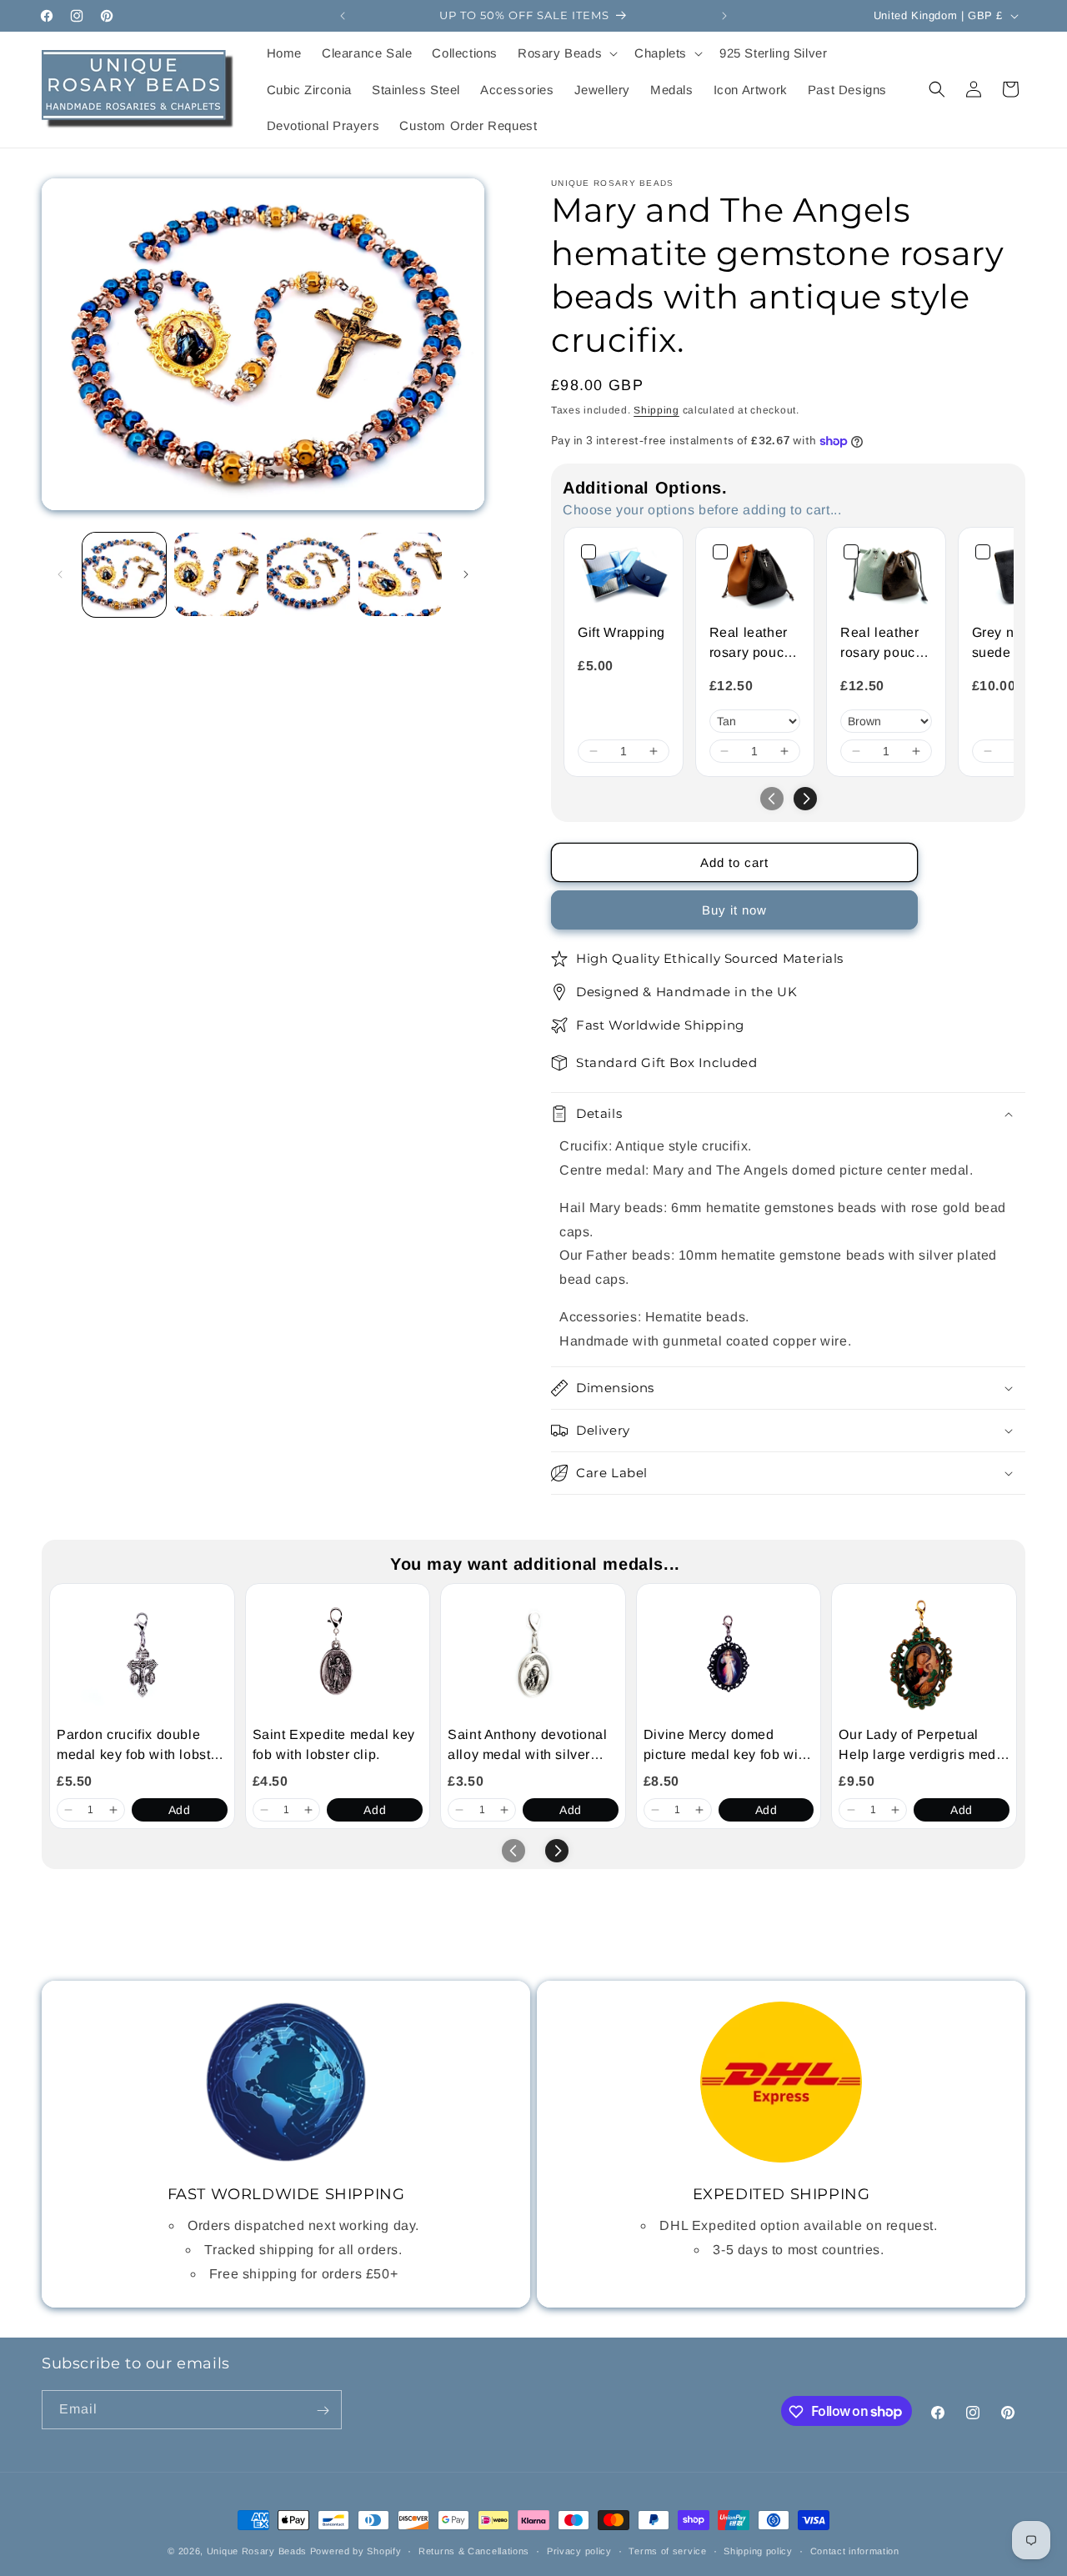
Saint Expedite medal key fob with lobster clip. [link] (334, 1744)
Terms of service (667, 2550)
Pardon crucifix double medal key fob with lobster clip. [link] (140, 1746)
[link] (624, 575)
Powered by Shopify (356, 2551)
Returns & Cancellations (474, 2550)
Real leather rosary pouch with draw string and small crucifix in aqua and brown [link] (882, 644)
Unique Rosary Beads (257, 2551)
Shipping (656, 410)
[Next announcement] (724, 16)
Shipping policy (758, 2550)
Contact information (855, 2550)
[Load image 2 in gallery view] (216, 574)
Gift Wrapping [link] (621, 632)
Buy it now (734, 910)
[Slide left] (60, 574)
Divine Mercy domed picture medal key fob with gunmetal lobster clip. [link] (727, 1746)
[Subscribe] (323, 2411)
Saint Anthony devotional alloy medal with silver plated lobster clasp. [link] (527, 1746)
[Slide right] (466, 574)
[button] (566, 53)
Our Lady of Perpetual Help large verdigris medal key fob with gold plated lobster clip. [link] (923, 1746)
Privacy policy (579, 2550)
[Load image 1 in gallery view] (124, 574)
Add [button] (180, 1810)
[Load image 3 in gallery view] (308, 574)
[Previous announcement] (343, 16)
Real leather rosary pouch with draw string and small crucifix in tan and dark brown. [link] (751, 644)
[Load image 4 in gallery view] (400, 574)
